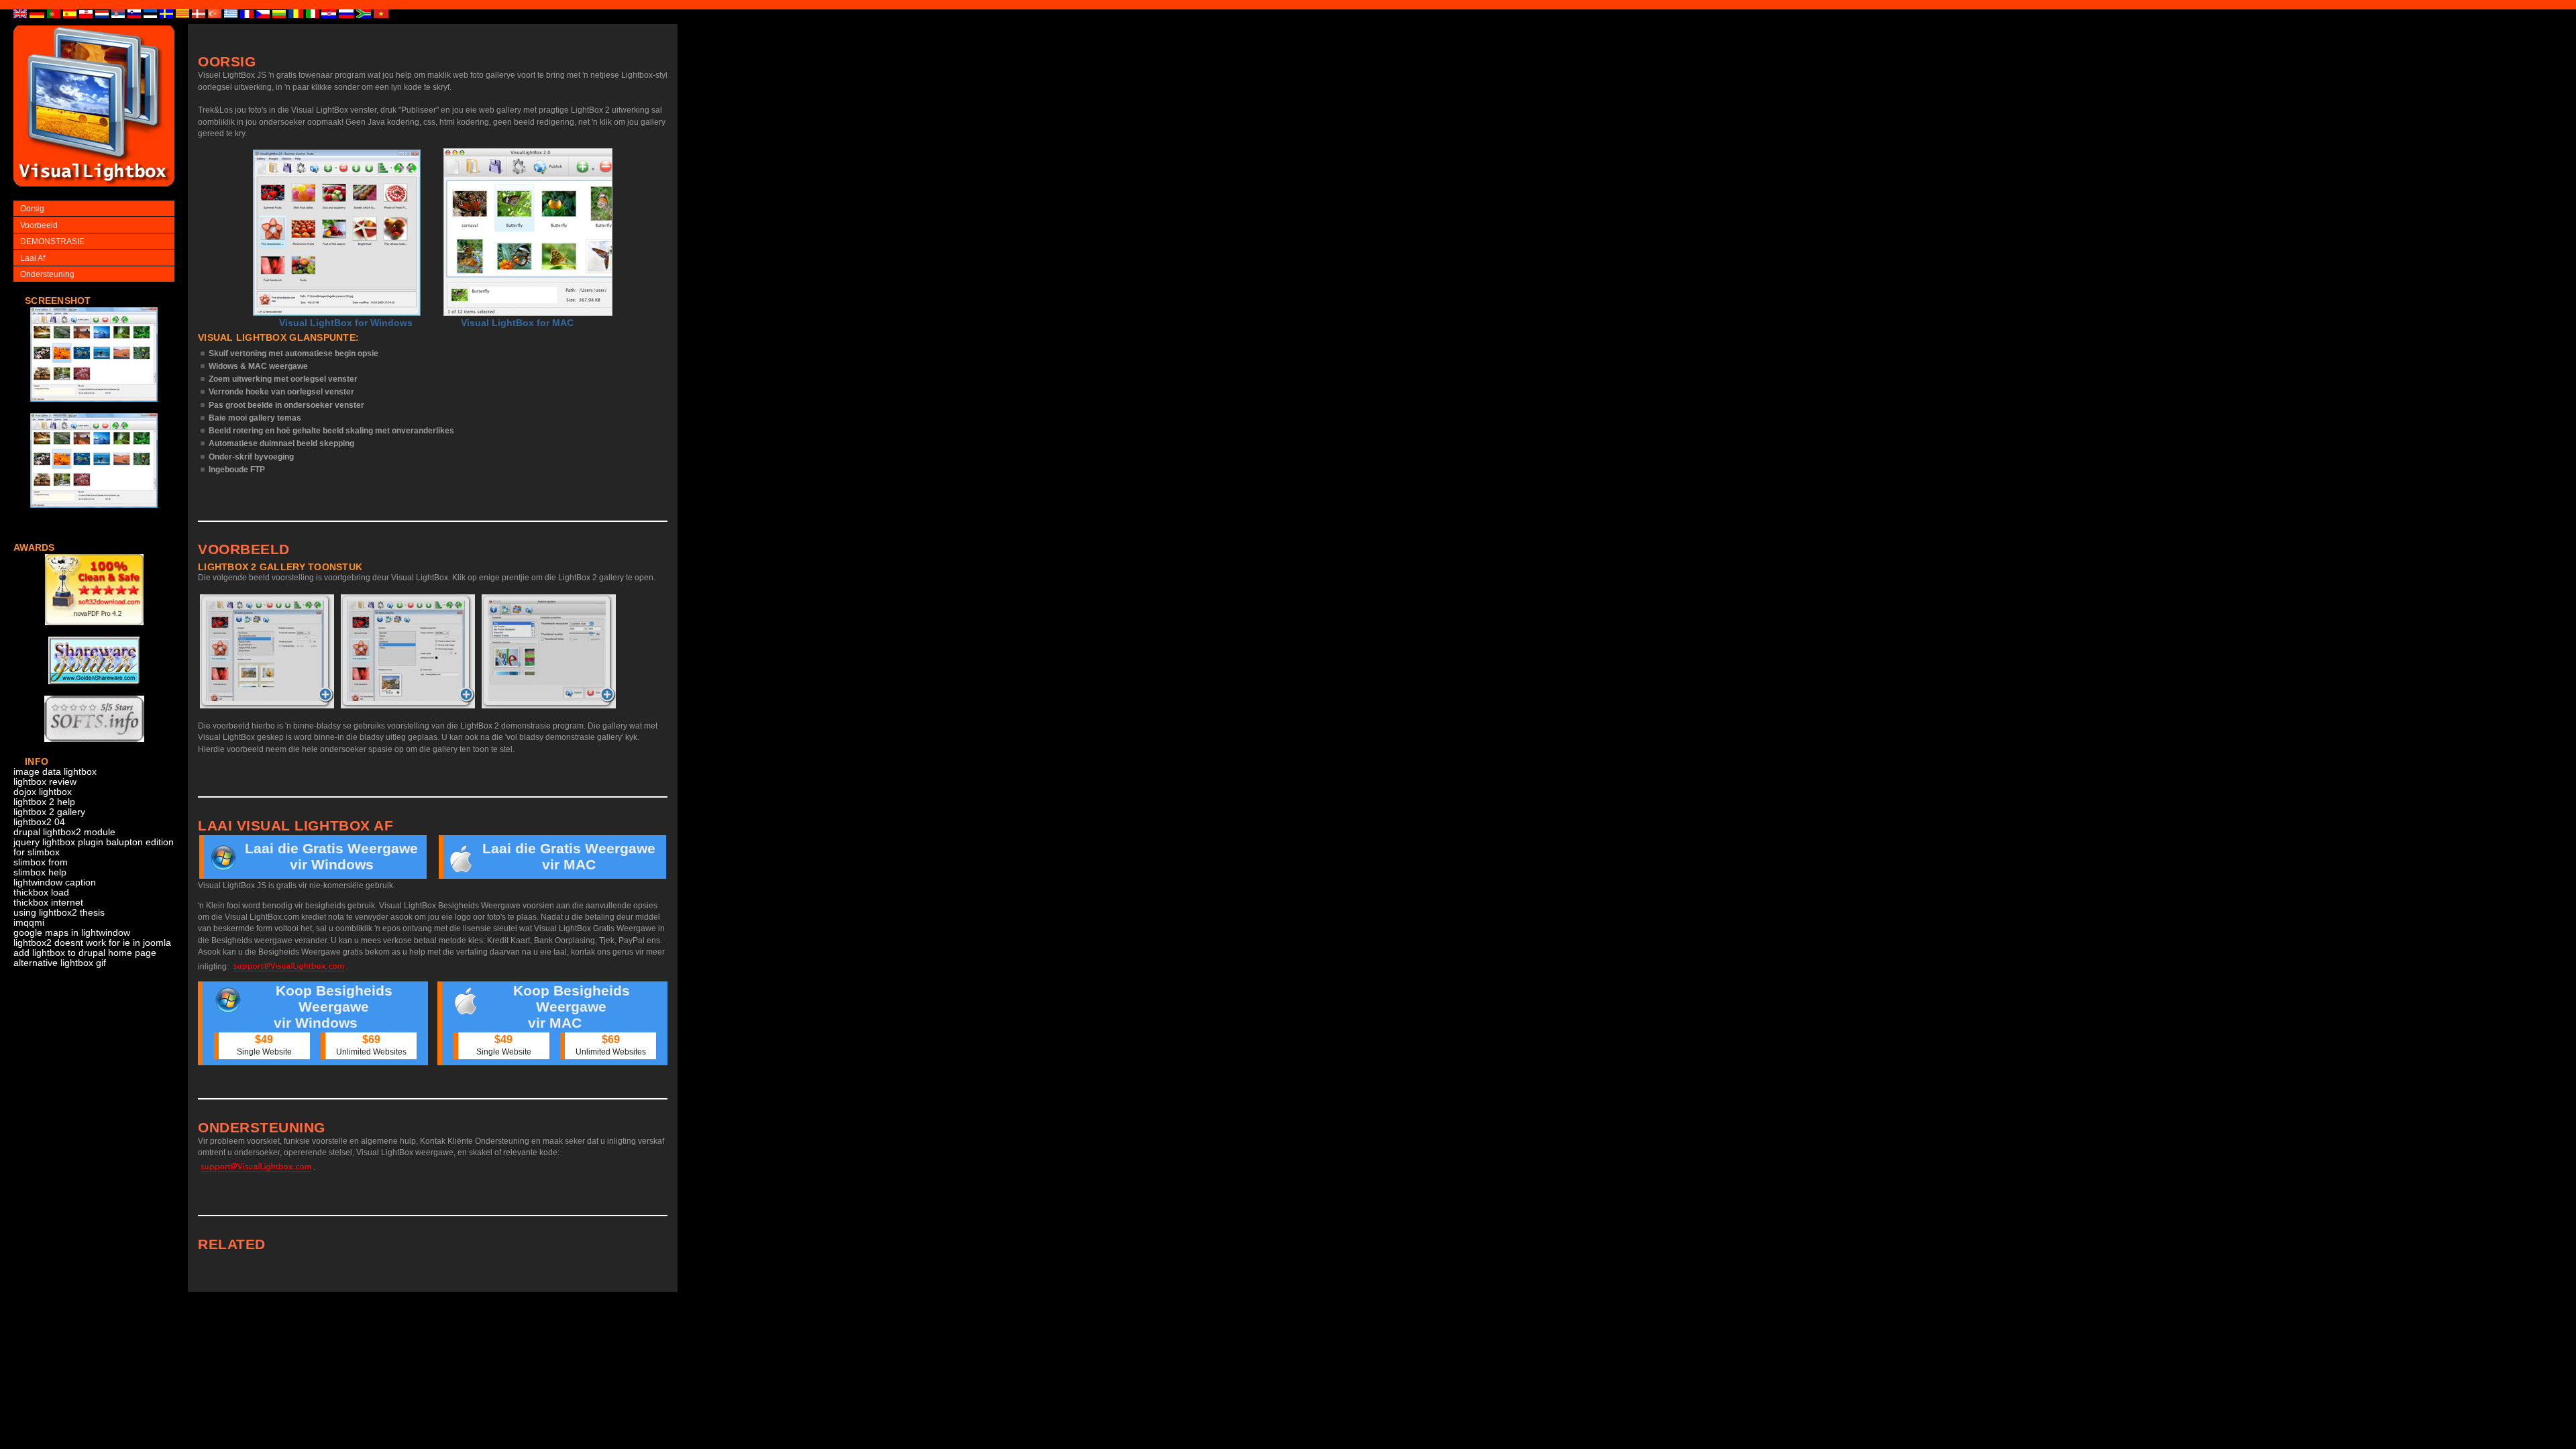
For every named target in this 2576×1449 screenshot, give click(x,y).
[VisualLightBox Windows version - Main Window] (337, 233)
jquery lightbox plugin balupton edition (94, 842)
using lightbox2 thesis (59, 913)
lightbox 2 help (44, 802)
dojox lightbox (43, 792)
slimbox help (40, 872)
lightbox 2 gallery (49, 812)
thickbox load (41, 893)
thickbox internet (48, 903)
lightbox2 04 (39, 822)
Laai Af (33, 258)
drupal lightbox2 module (64, 832)
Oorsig (32, 209)
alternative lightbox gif (60, 963)
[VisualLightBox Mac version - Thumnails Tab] (549, 651)
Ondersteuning (47, 274)
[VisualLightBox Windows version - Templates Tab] (408, 651)
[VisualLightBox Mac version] (528, 232)
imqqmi (29, 923)
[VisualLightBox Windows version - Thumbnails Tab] (267, 651)
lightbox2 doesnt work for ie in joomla (92, 943)
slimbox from (41, 862)
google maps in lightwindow (72, 933)
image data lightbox (55, 772)
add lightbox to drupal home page (85, 953)
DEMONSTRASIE (52, 241)
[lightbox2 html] (94, 409)
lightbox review (45, 782)
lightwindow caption (55, 882)
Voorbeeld (39, 225)
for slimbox (37, 852)
